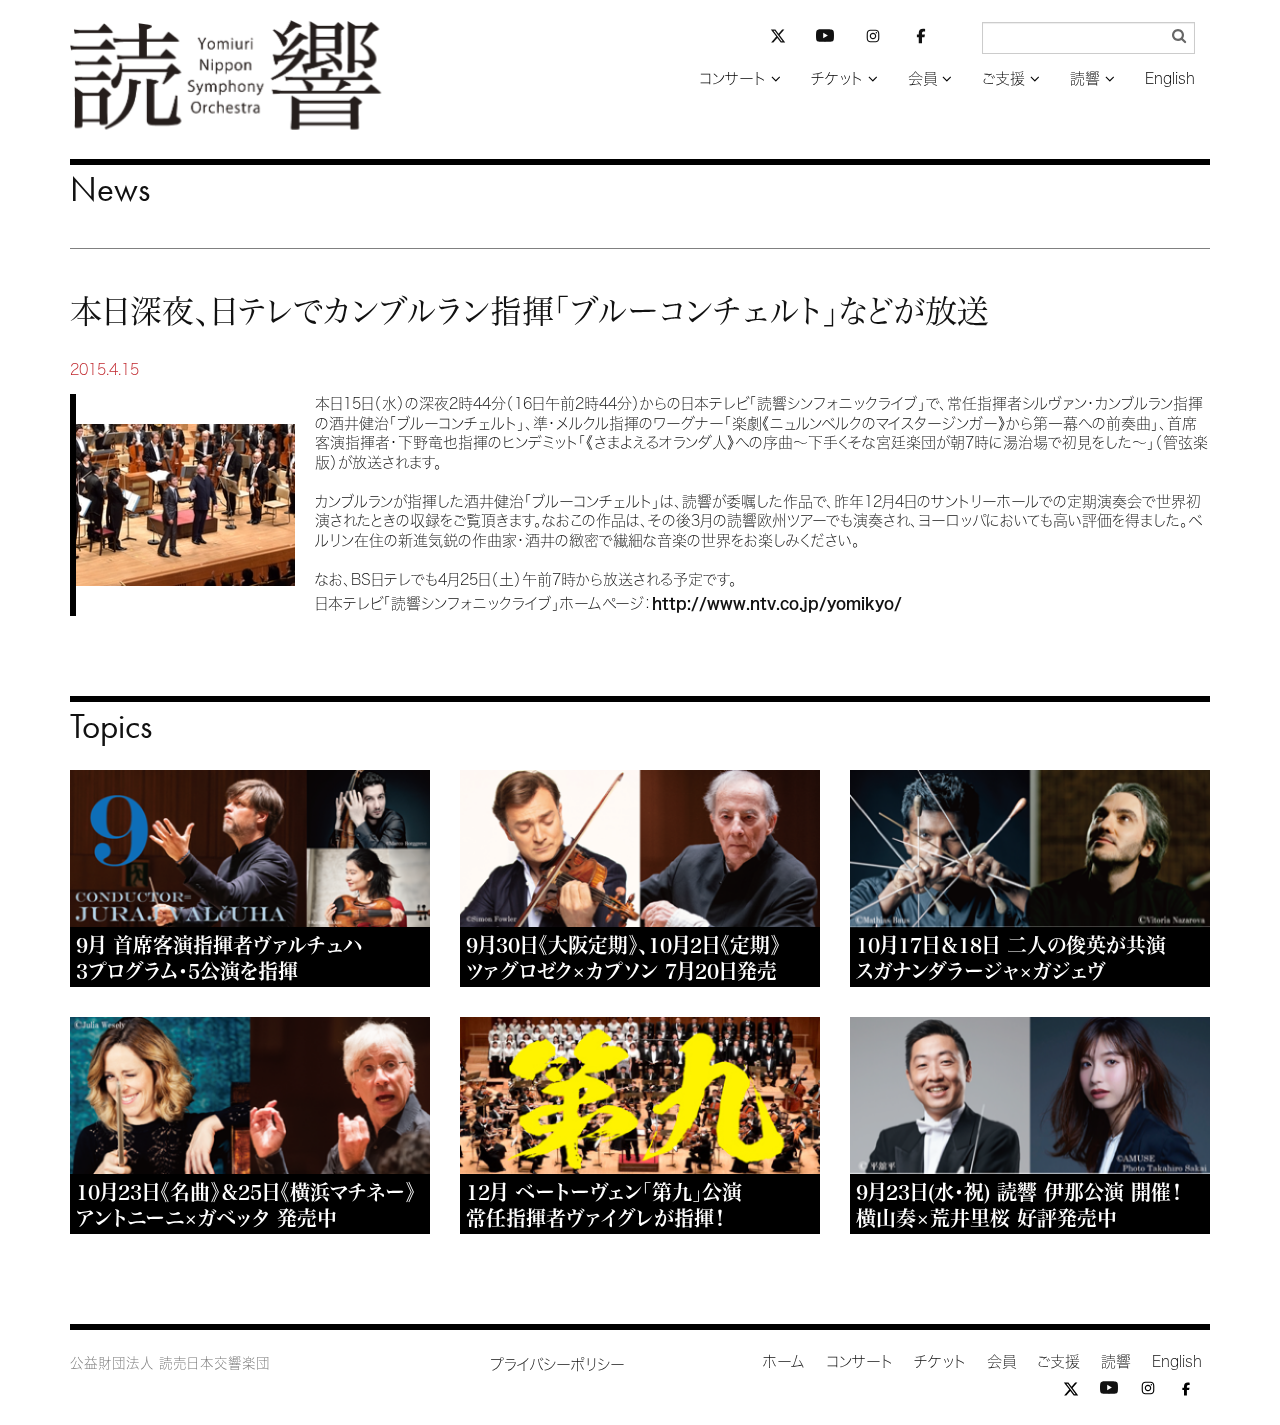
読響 (1085, 78)
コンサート (732, 78)
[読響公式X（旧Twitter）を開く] (778, 38)
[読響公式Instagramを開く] (873, 39)
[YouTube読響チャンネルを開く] (825, 39)
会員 (922, 78)
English (1170, 78)
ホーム (784, 1361)
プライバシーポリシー (557, 1364)
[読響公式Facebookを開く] (921, 39)
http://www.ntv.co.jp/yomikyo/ (777, 603)
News (110, 189)
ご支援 (1003, 78)
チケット (837, 78)
